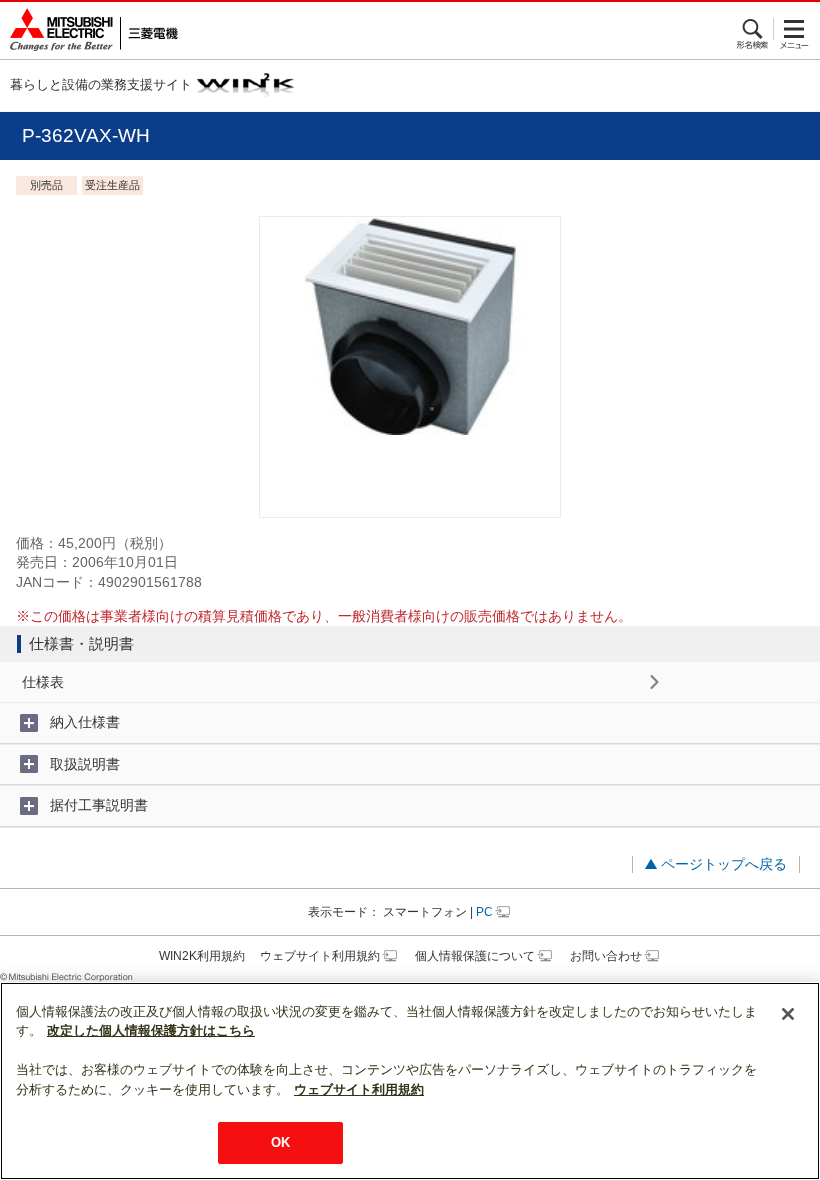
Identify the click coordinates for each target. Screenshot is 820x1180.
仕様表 (43, 682)
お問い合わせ (606, 956)
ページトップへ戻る (724, 864)
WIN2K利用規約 (202, 956)
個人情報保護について (475, 956)
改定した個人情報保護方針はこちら (151, 1030)
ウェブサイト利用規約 (320, 956)
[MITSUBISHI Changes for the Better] (89, 30)
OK (280, 1142)
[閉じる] (788, 1014)
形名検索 (753, 29)
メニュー (794, 29)
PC (484, 912)
